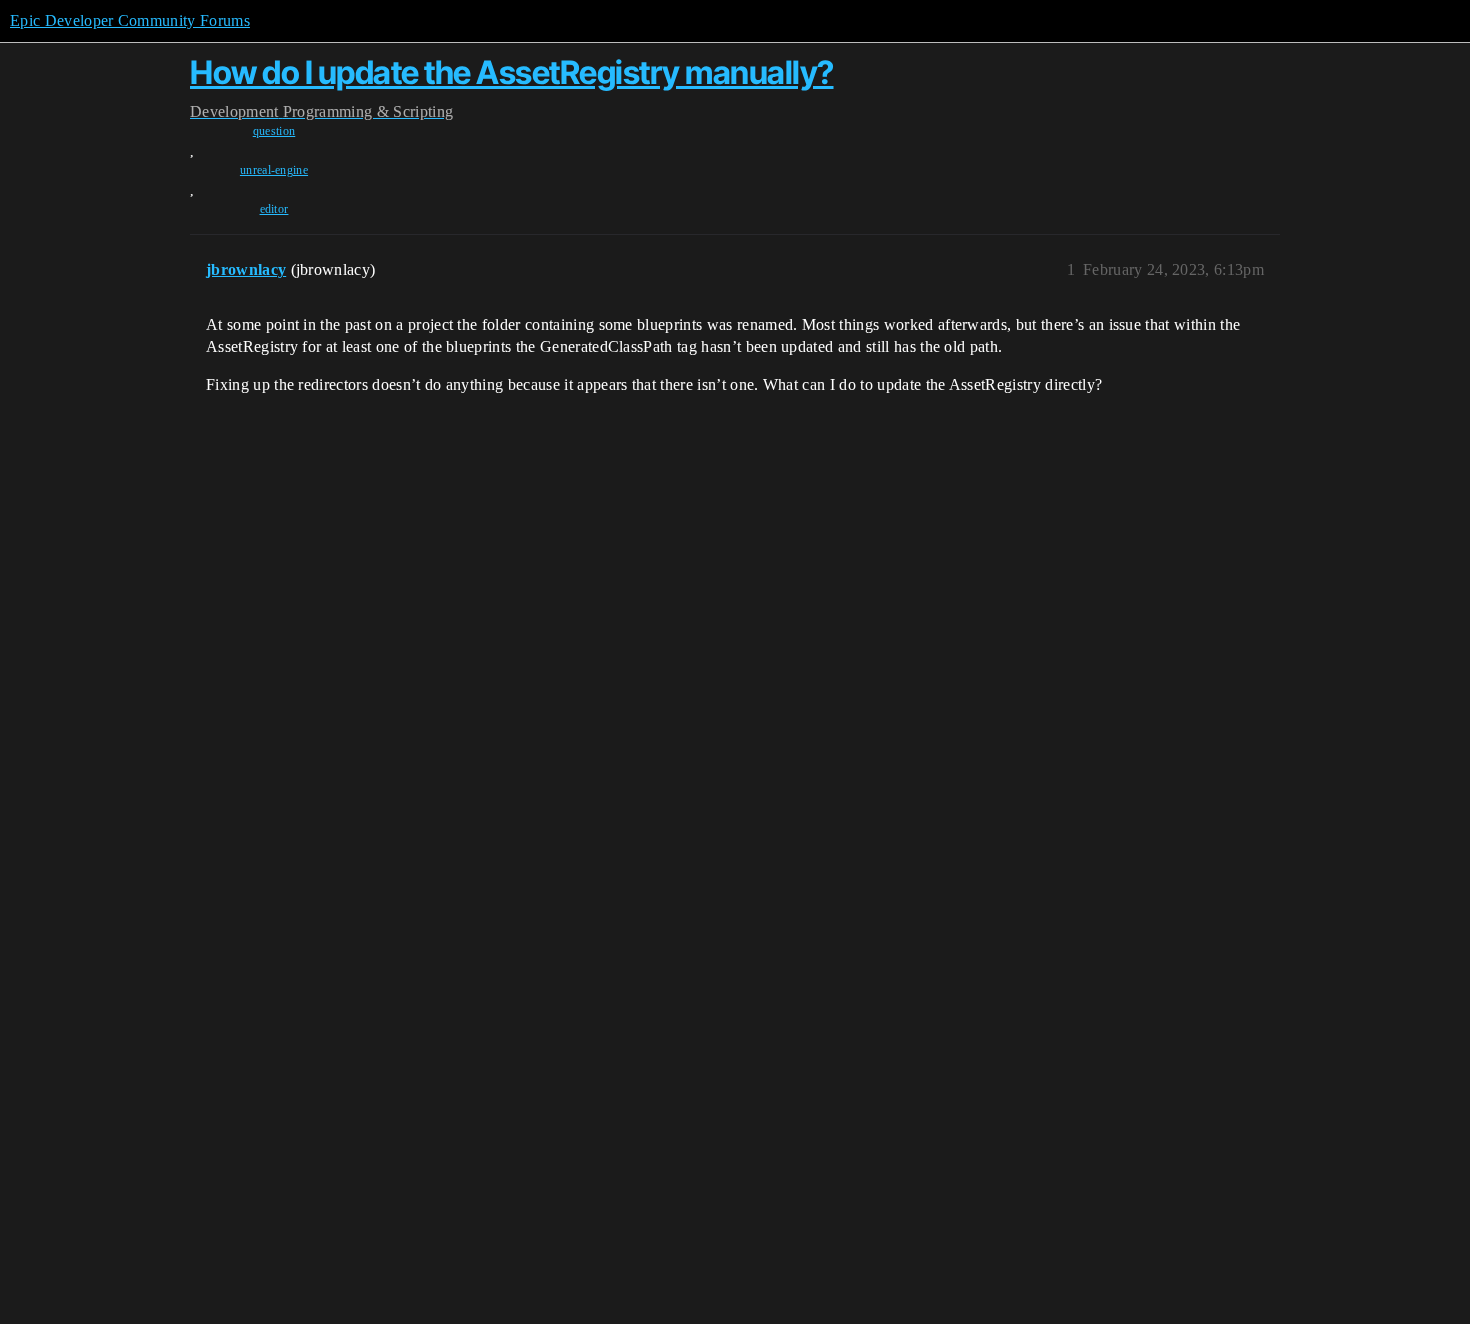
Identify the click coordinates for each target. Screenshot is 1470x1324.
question (274, 131)
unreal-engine (274, 170)
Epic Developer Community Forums (130, 20)
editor (274, 209)
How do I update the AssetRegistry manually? (512, 72)
